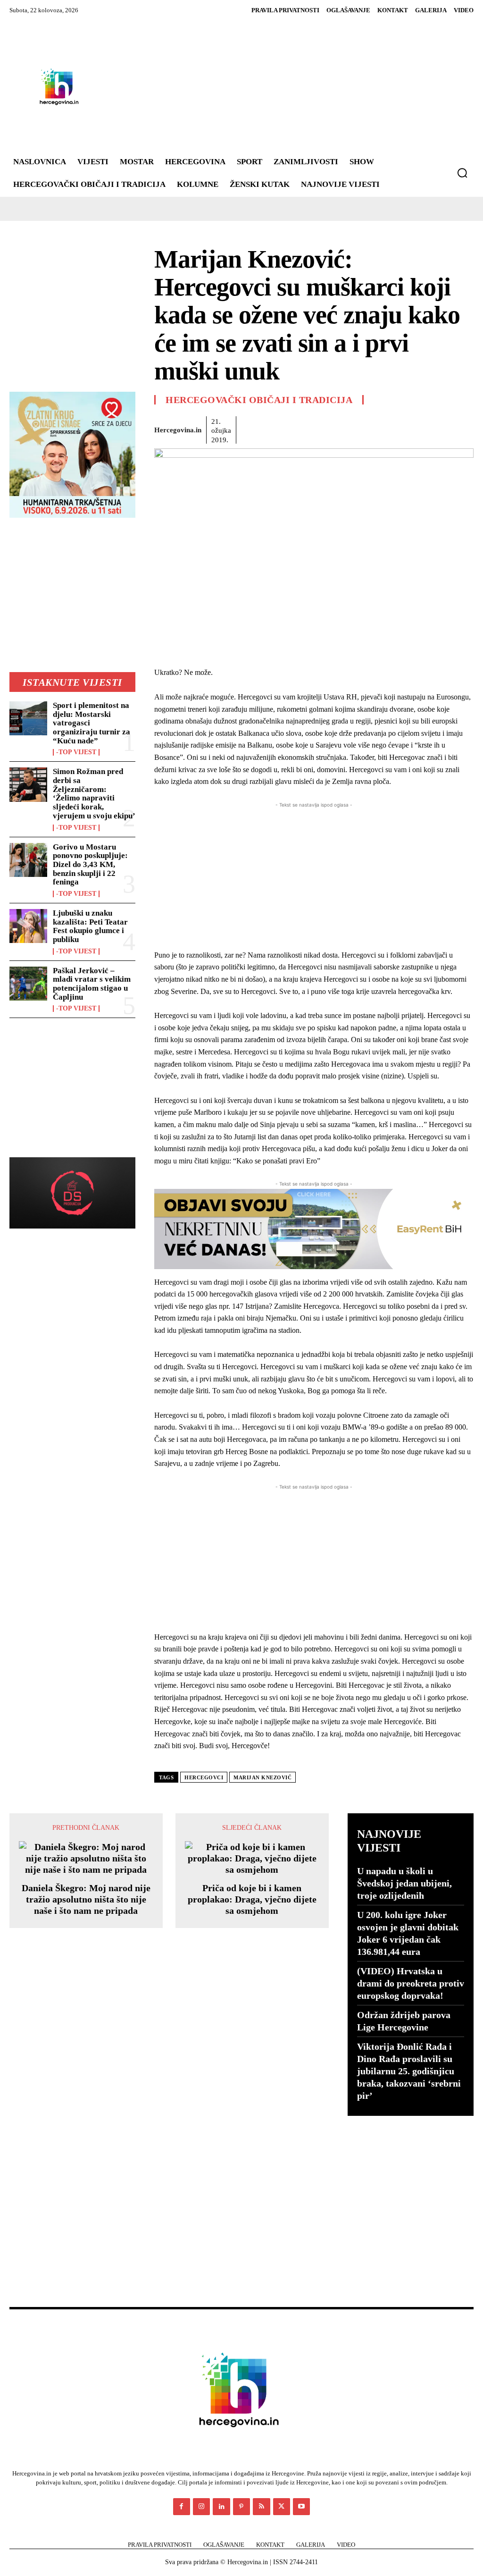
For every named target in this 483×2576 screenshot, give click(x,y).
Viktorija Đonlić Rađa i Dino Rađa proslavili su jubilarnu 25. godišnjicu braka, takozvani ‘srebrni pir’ (409, 2071)
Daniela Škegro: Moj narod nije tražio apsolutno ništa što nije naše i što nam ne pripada (86, 1899)
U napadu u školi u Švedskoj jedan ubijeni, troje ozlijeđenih (404, 1883)
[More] (468, 428)
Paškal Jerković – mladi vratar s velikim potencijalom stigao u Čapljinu (92, 984)
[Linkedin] (337, 428)
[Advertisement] (282, 87)
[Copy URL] (446, 428)
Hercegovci (204, 1777)
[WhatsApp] (316, 428)
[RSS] (261, 2507)
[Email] (359, 428)
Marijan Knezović (262, 1777)
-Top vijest (76, 752)
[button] (462, 173)
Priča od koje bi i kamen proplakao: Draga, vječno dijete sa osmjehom (252, 1899)
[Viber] (424, 428)
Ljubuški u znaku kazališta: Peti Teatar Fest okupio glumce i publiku (90, 926)
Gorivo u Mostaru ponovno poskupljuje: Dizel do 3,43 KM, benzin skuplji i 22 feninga (90, 865)
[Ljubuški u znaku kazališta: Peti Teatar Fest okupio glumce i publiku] (28, 926)
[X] (272, 428)
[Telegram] (402, 428)
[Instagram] (201, 2507)
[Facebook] (250, 428)
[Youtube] (301, 2507)
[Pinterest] (294, 428)
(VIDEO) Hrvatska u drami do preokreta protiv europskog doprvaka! (411, 1983)
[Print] (381, 428)
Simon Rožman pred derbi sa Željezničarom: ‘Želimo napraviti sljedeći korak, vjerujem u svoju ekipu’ (94, 793)
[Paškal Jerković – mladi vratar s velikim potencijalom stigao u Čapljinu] (28, 984)
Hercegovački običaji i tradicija (259, 400)
